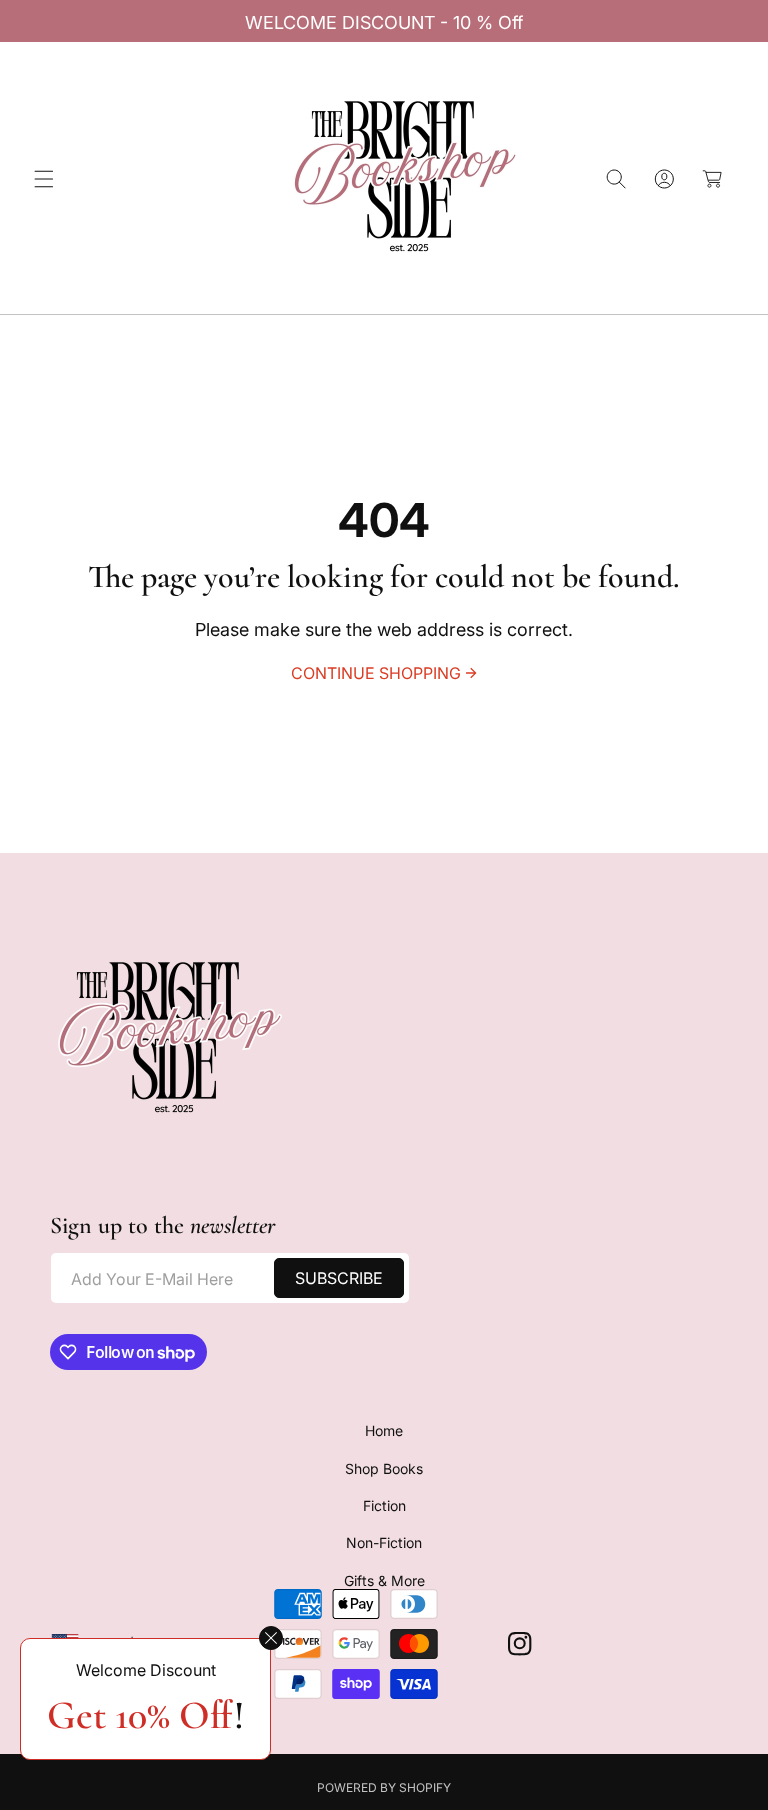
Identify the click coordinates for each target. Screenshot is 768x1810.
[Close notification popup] (271, 1638)
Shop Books (384, 1468)
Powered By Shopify (384, 1787)
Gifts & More (384, 1580)
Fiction (384, 1505)
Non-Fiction (384, 1542)
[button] (44, 179)
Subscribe (339, 1278)
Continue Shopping (376, 673)
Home (384, 1430)
